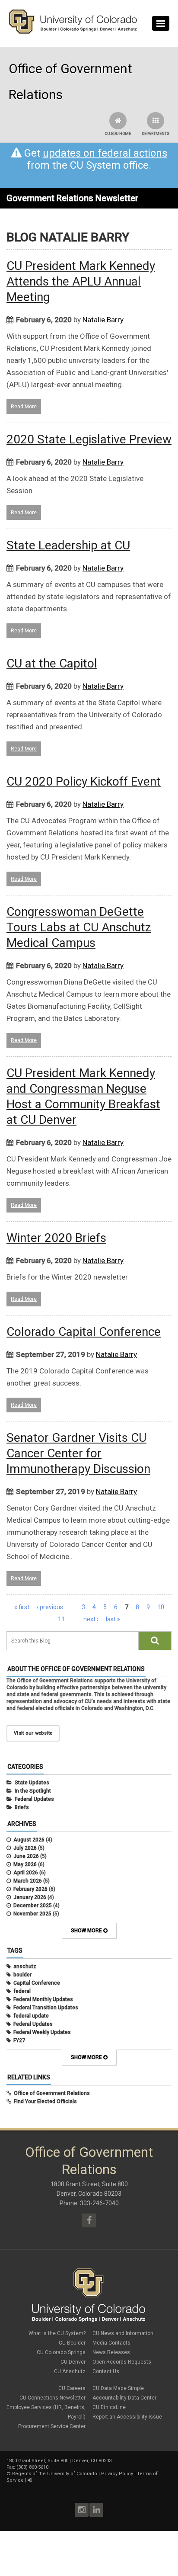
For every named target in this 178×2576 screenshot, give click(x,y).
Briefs (22, 1807)
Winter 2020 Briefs (56, 1238)
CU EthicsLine (109, 2407)
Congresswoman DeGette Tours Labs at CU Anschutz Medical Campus (79, 927)
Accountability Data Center (124, 2398)
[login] (30, 2480)
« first (22, 1607)
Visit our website (33, 1733)
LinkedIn (96, 2510)
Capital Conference (37, 1983)
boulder (22, 1975)
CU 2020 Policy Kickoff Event (84, 781)
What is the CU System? (57, 2333)
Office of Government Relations (52, 2093)
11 (61, 1619)
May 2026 (25, 1864)
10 (161, 1607)
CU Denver (73, 2362)
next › (91, 1619)
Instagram (82, 2510)
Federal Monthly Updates (43, 1999)
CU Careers (72, 2388)
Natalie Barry (103, 320)
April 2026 (26, 1873)
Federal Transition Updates (46, 2008)
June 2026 (26, 1856)
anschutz (25, 1966)
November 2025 (32, 1914)
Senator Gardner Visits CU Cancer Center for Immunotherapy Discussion (78, 1453)
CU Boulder (72, 2343)
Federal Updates (34, 1799)
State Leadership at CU (68, 545)
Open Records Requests (122, 2362)
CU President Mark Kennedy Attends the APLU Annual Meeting (81, 281)
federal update (31, 2016)
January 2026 (30, 1897)
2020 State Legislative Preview (89, 439)
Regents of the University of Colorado (55, 2474)
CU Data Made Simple (118, 2388)
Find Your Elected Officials (45, 2101)
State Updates (32, 1783)
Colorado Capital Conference (84, 1332)
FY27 (19, 2040)
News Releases (111, 2352)
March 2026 (28, 1881)
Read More (24, 407)
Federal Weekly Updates (42, 2032)
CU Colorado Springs (61, 2352)
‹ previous (50, 1607)
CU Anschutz (70, 2371)
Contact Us (106, 2371)
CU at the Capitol (52, 663)
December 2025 (33, 1906)
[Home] (73, 32)
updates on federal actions (105, 153)
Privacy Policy (117, 2474)
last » (113, 1619)
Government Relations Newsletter (72, 198)
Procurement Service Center (52, 2426)
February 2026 (30, 1889)
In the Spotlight (33, 1791)
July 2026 (25, 1848)
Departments (156, 134)
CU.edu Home (118, 134)
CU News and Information (123, 2333)
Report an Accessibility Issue (127, 2417)
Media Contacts (111, 2343)
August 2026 (29, 1840)
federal (22, 1991)
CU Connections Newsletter (52, 2398)
